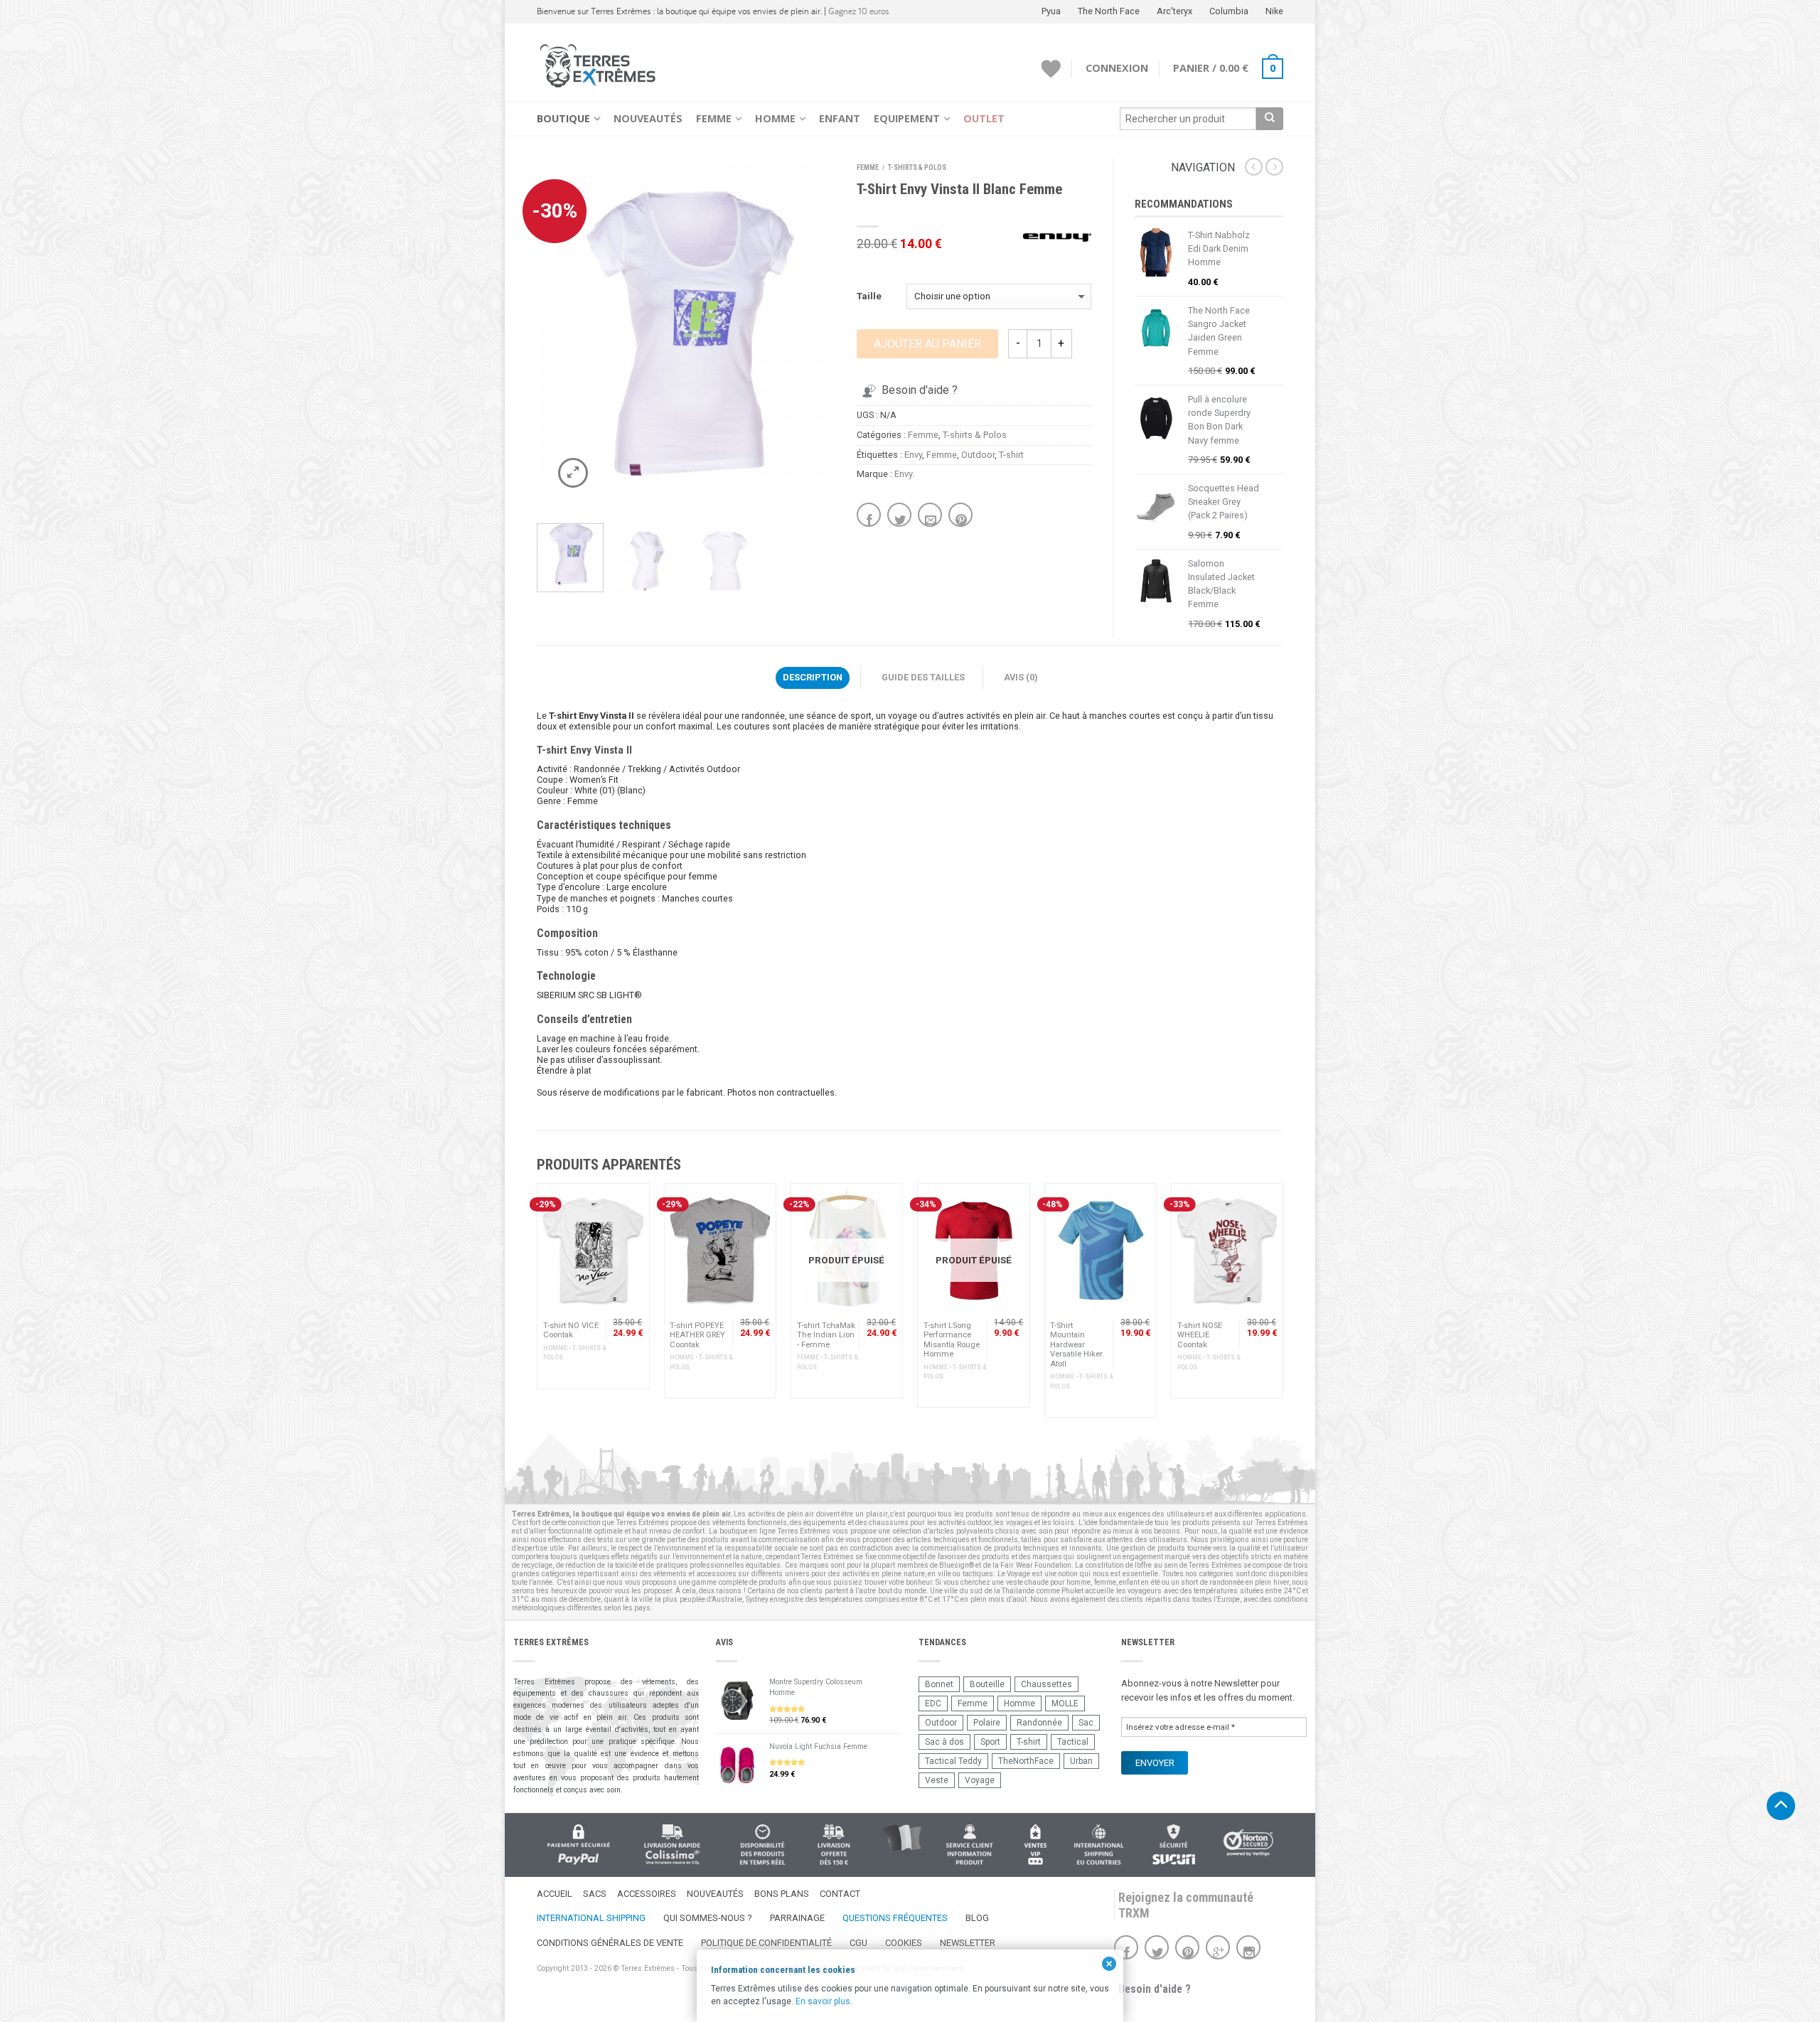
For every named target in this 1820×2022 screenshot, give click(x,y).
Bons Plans (782, 1894)
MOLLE (1065, 1703)
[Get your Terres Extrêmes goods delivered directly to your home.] (1099, 1845)
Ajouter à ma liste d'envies (800, 193)
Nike (1274, 11)
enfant (1129, 1582)
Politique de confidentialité (766, 1943)
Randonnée (1039, 1723)
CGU (858, 1943)
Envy (913, 455)
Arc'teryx (1174, 11)
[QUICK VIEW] (593, 1251)
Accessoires (647, 1894)
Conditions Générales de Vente (610, 1943)
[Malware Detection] (1173, 1845)
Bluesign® (957, 1565)
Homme (775, 118)
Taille (869, 296)
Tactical (1073, 1742)
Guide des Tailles (923, 677)
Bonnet (939, 1684)
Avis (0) (1021, 677)
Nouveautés (648, 118)
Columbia (1229, 11)
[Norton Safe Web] (1248, 1842)
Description (813, 677)
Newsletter (968, 1943)
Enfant (840, 118)
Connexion (1117, 68)
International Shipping (591, 1918)
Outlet (984, 118)
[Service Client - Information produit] (969, 1845)
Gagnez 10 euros (859, 11)
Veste (937, 1780)
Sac (1086, 1723)
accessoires (717, 1574)
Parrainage (797, 1918)
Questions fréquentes (895, 1918)
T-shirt (1011, 455)
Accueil (555, 1894)
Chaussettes (1046, 1684)
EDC (933, 1703)
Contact (840, 1894)
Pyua (1051, 11)
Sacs (595, 1894)
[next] (819, 333)
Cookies (904, 1943)
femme (1105, 1582)
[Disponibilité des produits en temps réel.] (762, 1845)
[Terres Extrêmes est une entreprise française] (901, 1839)
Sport (990, 1742)
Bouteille (987, 1684)
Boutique (563, 118)
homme (1078, 1582)
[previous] (553, 333)
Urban (1081, 1761)
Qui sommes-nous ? (708, 1918)
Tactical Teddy (953, 1761)
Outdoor (978, 455)
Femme (714, 118)
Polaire (987, 1723)
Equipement (907, 118)
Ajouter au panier (927, 344)
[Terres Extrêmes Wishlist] (1051, 69)
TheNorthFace (1026, 1761)
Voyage (980, 1780)
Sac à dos (944, 1742)
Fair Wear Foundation (1036, 1565)
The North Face (1109, 11)
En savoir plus (823, 2001)
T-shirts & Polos (917, 167)
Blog (977, 1918)
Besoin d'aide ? (920, 390)
